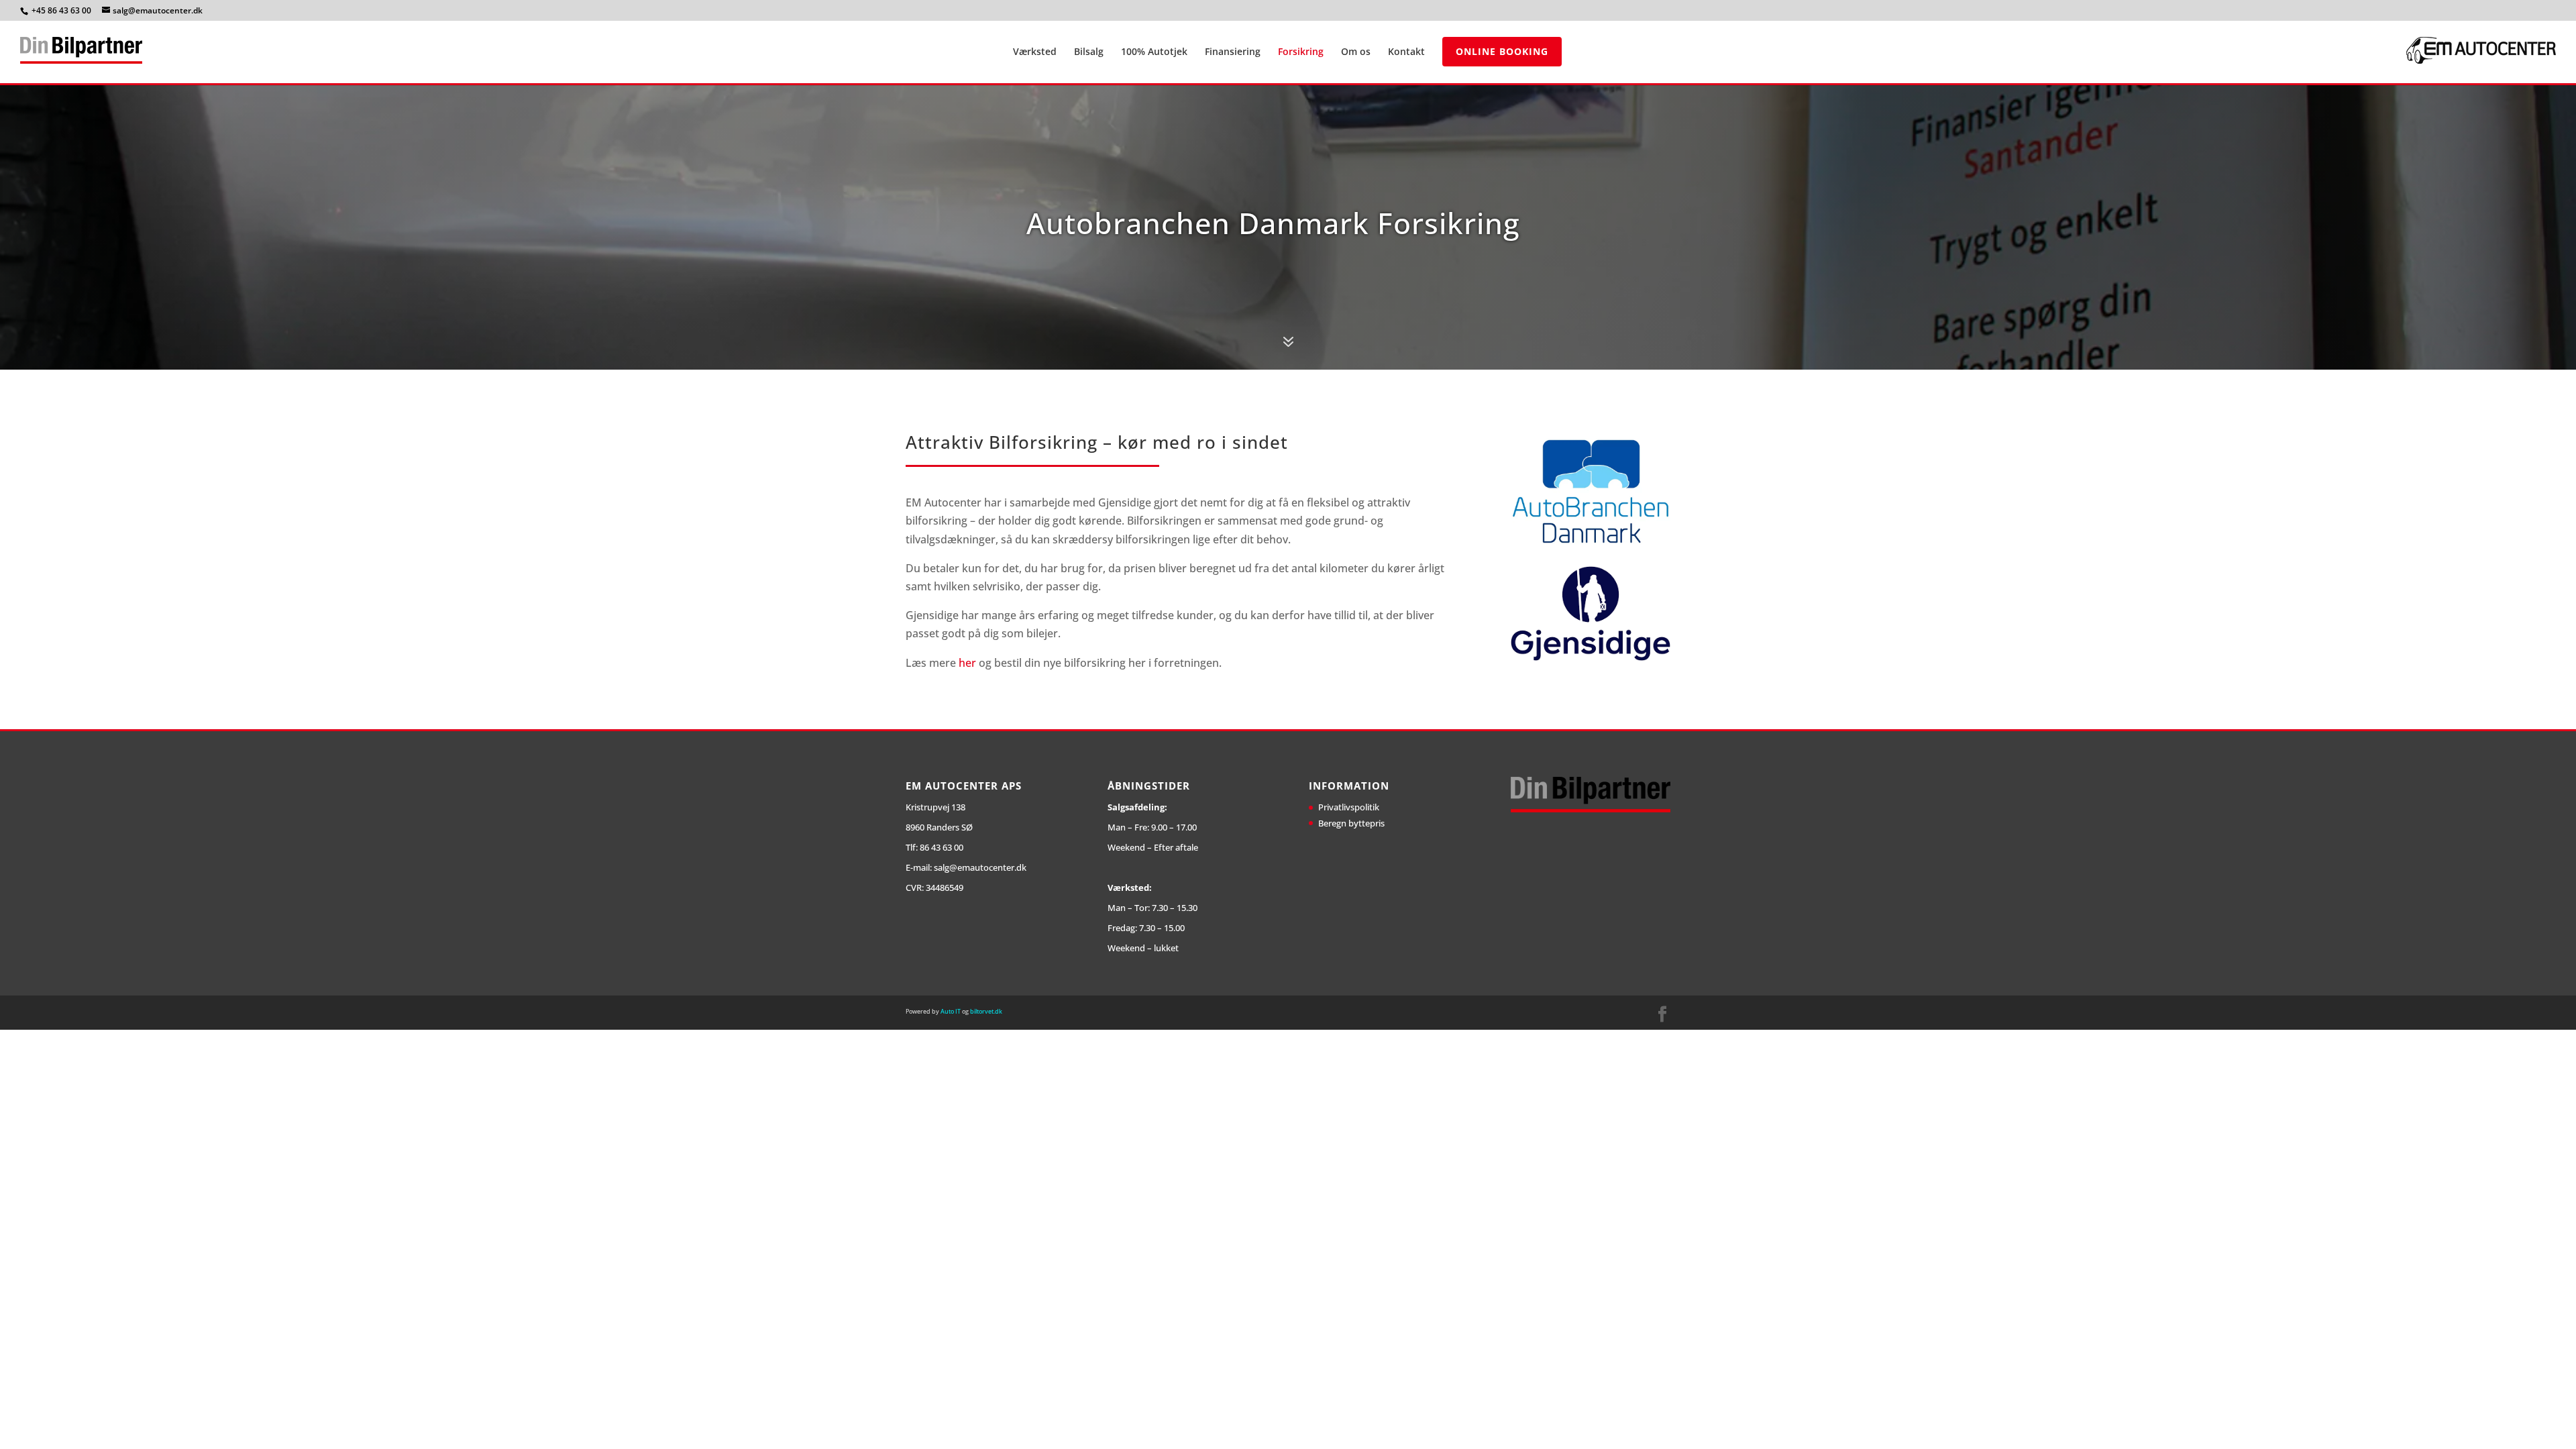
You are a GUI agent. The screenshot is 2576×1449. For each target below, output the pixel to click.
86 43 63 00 (942, 847)
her (967, 663)
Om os (1356, 52)
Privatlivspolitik (1349, 807)
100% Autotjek (1154, 52)
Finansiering (1233, 52)
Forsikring (1301, 52)
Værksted (1035, 52)
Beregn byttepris (1351, 823)
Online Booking (1502, 51)
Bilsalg (1089, 52)
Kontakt (1406, 52)
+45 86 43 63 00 (62, 10)
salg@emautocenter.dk (980, 867)
